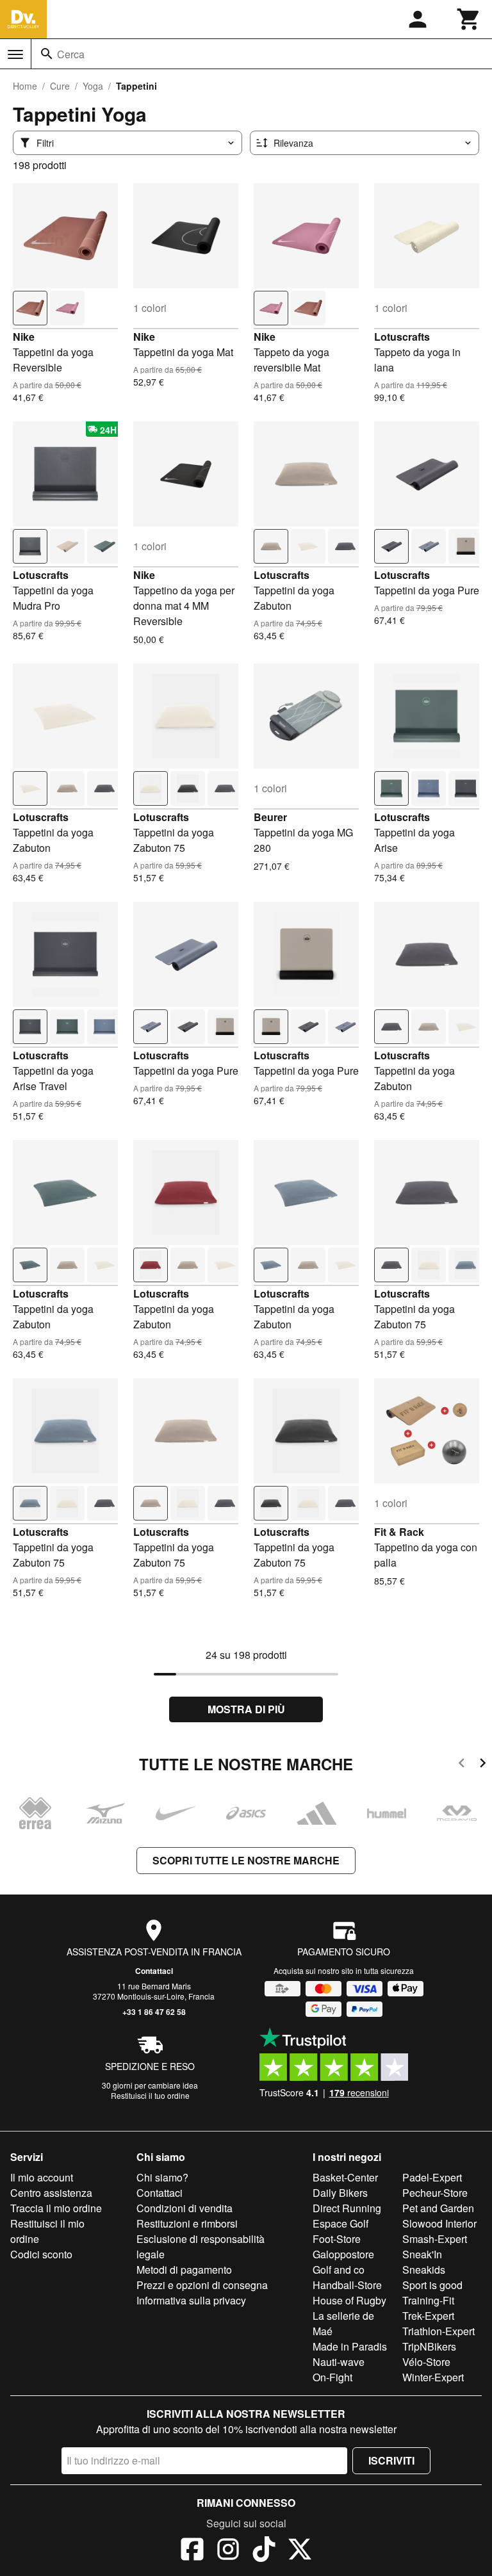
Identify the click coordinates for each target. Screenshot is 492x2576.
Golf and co (339, 2270)
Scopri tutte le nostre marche (246, 1860)
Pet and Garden (438, 2208)
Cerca (71, 54)
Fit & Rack (399, 1532)
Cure (60, 86)
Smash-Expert (435, 2239)
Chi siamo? (162, 2177)
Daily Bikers (340, 2193)
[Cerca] (47, 54)
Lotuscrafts (402, 337)
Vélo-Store (426, 2362)
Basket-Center (345, 2177)
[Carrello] (469, 19)
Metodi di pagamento (184, 2270)
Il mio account (42, 2177)
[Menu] (15, 54)
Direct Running (347, 2208)
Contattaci (154, 1971)
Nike (24, 337)
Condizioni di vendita (184, 2208)
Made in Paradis (350, 2346)
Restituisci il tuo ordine (150, 2095)
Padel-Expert (432, 2177)
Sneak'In (422, 2254)
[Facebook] (192, 2551)
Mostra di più (246, 1709)
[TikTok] (264, 2551)
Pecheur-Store (435, 2193)
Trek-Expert (428, 2316)
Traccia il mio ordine (56, 2208)
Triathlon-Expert (439, 2331)
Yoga (93, 86)
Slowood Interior (439, 2223)
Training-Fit (428, 2300)
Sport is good (432, 2285)
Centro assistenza (51, 2193)
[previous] (462, 1765)
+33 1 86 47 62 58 (154, 2012)
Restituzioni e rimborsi (187, 2223)
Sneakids (424, 2270)
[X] (300, 2551)
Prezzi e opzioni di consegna (202, 2285)
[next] (483, 1765)
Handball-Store (347, 2285)
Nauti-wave (339, 2362)
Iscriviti (391, 2460)
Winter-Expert (433, 2377)
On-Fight (332, 2377)
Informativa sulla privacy (191, 2300)
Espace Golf (340, 2223)
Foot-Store (337, 2239)
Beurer (270, 817)
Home (25, 86)
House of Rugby (349, 2300)
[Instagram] (228, 2551)
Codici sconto (41, 2254)
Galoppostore (343, 2254)
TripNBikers (429, 2346)
